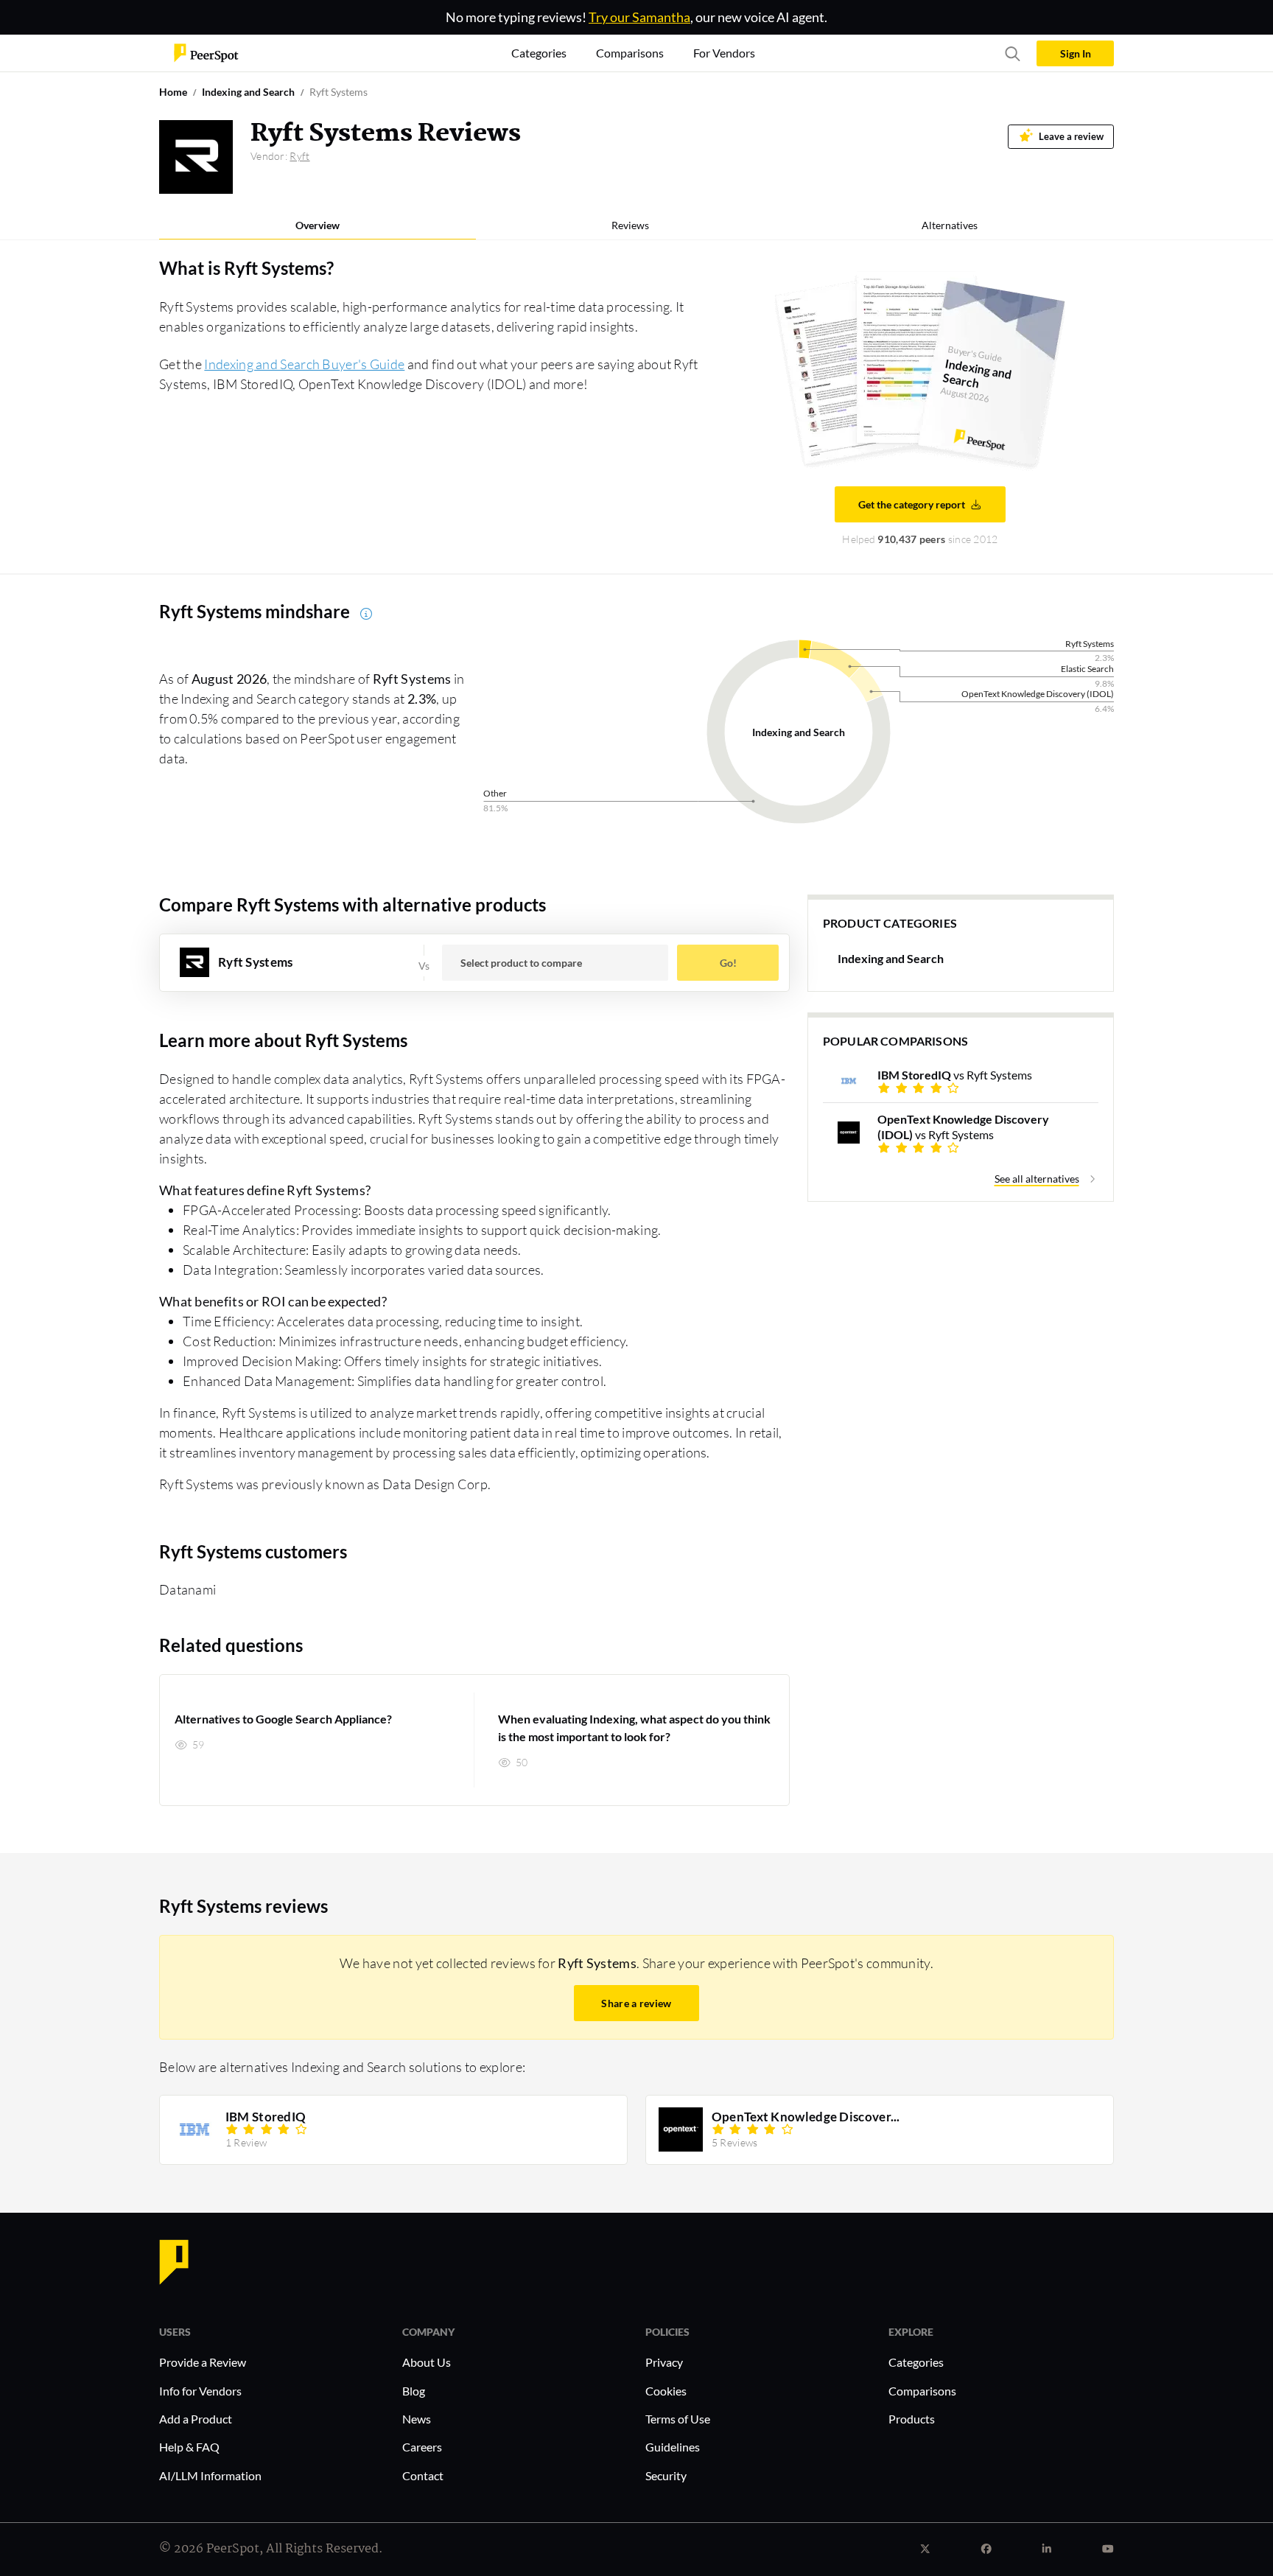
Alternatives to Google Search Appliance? (283, 1719)
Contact (423, 2475)
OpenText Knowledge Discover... (806, 2117)
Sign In (1076, 53)
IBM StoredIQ (266, 2117)
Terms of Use (678, 2419)
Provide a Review (203, 2362)
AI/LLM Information (210, 2475)
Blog (414, 2391)
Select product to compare (521, 963)
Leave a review (1071, 137)
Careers (422, 2447)
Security (666, 2475)
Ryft (299, 156)
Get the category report (912, 504)
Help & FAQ (189, 2447)
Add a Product (196, 2419)
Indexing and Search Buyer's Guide (304, 364)
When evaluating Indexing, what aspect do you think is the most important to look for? (634, 1728)
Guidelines (673, 2447)
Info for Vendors (200, 2391)
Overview (318, 225)
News (417, 2419)
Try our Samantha (639, 17)
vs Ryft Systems (955, 1075)
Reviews (630, 225)
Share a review (636, 2003)
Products (912, 2419)
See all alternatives (1037, 1179)
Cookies (666, 2391)
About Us (427, 2362)
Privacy (664, 2362)
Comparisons (922, 2391)
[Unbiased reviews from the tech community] (206, 52)
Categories (916, 2362)
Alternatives (950, 225)
